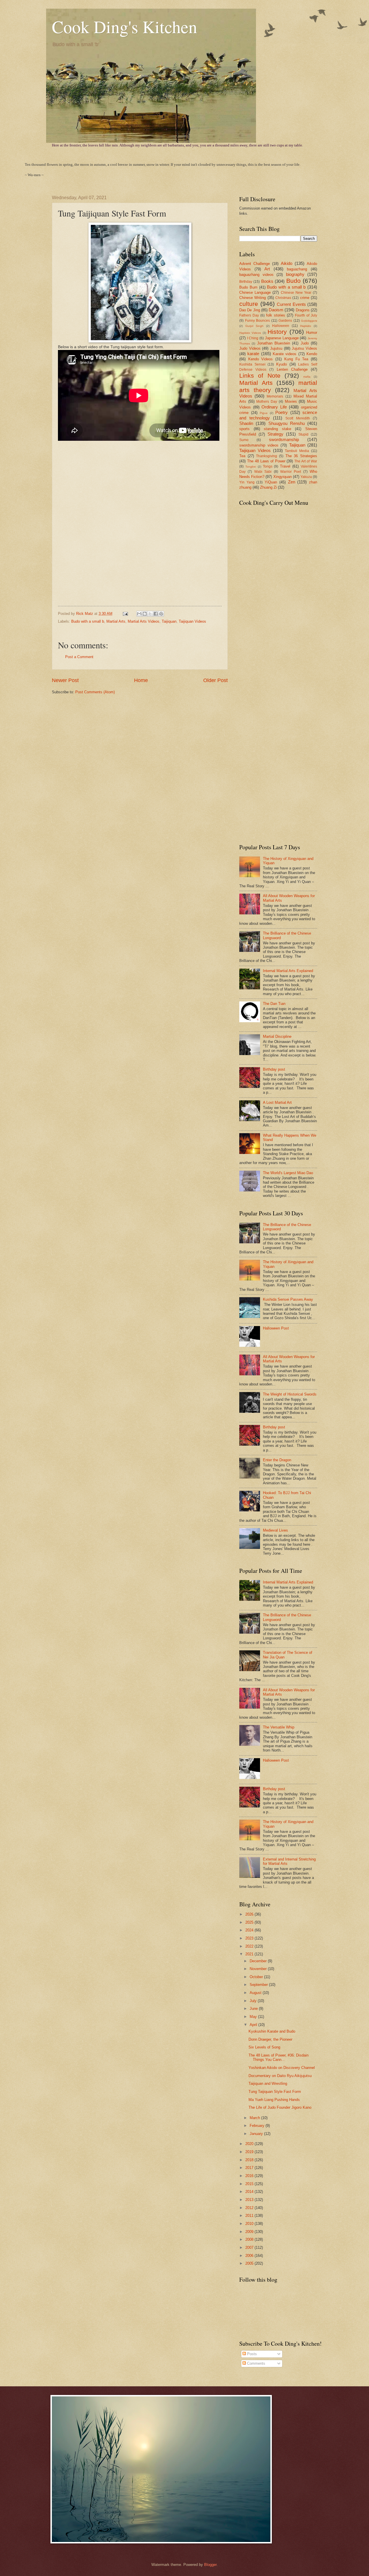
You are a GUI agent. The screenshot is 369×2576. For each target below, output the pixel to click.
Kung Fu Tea (296, 359)
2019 (250, 2152)
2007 (250, 2248)
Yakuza (306, 477)
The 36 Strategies (301, 456)
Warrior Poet (291, 472)
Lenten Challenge (292, 369)
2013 (250, 2200)
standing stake (277, 429)
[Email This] (139, 614)
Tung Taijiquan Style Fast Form (275, 2092)
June (254, 2009)
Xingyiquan (283, 477)
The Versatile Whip (279, 1727)
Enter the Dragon (277, 1460)
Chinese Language (255, 292)
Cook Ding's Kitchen (125, 27)
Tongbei (251, 467)
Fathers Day (249, 315)
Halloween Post (276, 1328)
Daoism (276, 310)
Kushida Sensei (252, 364)
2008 (250, 2239)
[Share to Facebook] (156, 614)
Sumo (244, 440)
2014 (250, 2192)
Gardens (285, 321)
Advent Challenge (255, 264)
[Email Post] (125, 614)
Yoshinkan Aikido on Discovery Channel (282, 2068)
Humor (312, 333)
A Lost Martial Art (277, 1102)
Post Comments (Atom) (95, 692)
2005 (250, 2263)
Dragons (303, 310)
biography (295, 274)
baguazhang (297, 269)
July (254, 2001)
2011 (250, 2216)
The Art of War (306, 461)
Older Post (215, 680)
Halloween (281, 326)
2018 (250, 2160)
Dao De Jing (250, 310)
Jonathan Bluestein (274, 343)
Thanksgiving (267, 456)
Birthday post (274, 1069)
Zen (292, 482)
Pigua (264, 413)
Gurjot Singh (255, 326)
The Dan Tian (274, 1004)
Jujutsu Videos (304, 348)
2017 (250, 2168)
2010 (250, 2224)
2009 (250, 2232)
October (257, 1977)
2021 (250, 1954)
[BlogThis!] (145, 614)
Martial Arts (116, 621)
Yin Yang (247, 482)
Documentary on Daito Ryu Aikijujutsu (280, 2076)
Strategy (275, 434)
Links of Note (260, 375)
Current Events (291, 304)
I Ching (253, 338)
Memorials (275, 396)
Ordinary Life (274, 407)
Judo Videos (250, 348)
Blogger (210, 2565)
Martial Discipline (277, 1036)
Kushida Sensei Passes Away (288, 1299)
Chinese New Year (296, 293)
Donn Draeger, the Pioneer (270, 2039)
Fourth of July (306, 315)
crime (305, 298)
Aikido (287, 263)
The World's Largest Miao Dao (288, 1173)
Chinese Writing (253, 298)
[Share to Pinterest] (161, 614)
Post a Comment (79, 657)
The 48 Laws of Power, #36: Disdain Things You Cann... (278, 2057)
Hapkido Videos (250, 333)
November (259, 1969)
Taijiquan (169, 621)
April (254, 2025)
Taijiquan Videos (192, 621)
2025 (250, 1922)
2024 (250, 1930)
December (259, 1961)
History (277, 332)
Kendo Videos (261, 359)
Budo (293, 281)
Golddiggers (309, 321)
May (254, 2017)
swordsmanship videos (259, 445)
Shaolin (246, 423)
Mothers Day (267, 402)
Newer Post (65, 680)
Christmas (283, 298)
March (255, 2118)
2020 (250, 2144)
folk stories (276, 315)
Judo (305, 343)
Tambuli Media (297, 451)
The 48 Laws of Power (266, 461)
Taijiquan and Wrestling (268, 2083)
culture (249, 304)
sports (244, 429)
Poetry (282, 412)
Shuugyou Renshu (287, 423)
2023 (250, 1938)
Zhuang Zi (268, 487)
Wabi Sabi (263, 472)
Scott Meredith (298, 418)
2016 (250, 2176)
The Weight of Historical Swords (290, 1394)
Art (267, 269)
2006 (250, 2256)
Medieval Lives (275, 1530)
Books (267, 281)
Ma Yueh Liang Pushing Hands (274, 2100)
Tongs (268, 466)
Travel (285, 466)
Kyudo (282, 364)
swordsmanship (284, 439)
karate (253, 354)
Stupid (303, 434)
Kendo (312, 354)
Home (141, 680)
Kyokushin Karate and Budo (272, 2031)
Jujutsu (276, 348)
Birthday (246, 282)
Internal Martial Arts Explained (288, 971)
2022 (250, 1946)
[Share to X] (150, 614)
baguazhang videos (256, 275)
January (257, 2134)
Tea (242, 456)
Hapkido (306, 326)
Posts (251, 2354)
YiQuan (271, 482)
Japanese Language (282, 338)
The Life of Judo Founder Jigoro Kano (280, 2107)
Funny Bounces (258, 321)
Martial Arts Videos (144, 621)
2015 (250, 2184)
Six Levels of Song (264, 2047)
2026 (250, 1914)
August (256, 1993)
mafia (307, 377)
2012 (250, 2208)
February (258, 2126)
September (259, 1985)
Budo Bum (248, 287)
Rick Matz (85, 614)
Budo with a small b (88, 621)
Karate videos (285, 354)
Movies (291, 401)
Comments (256, 2363)
